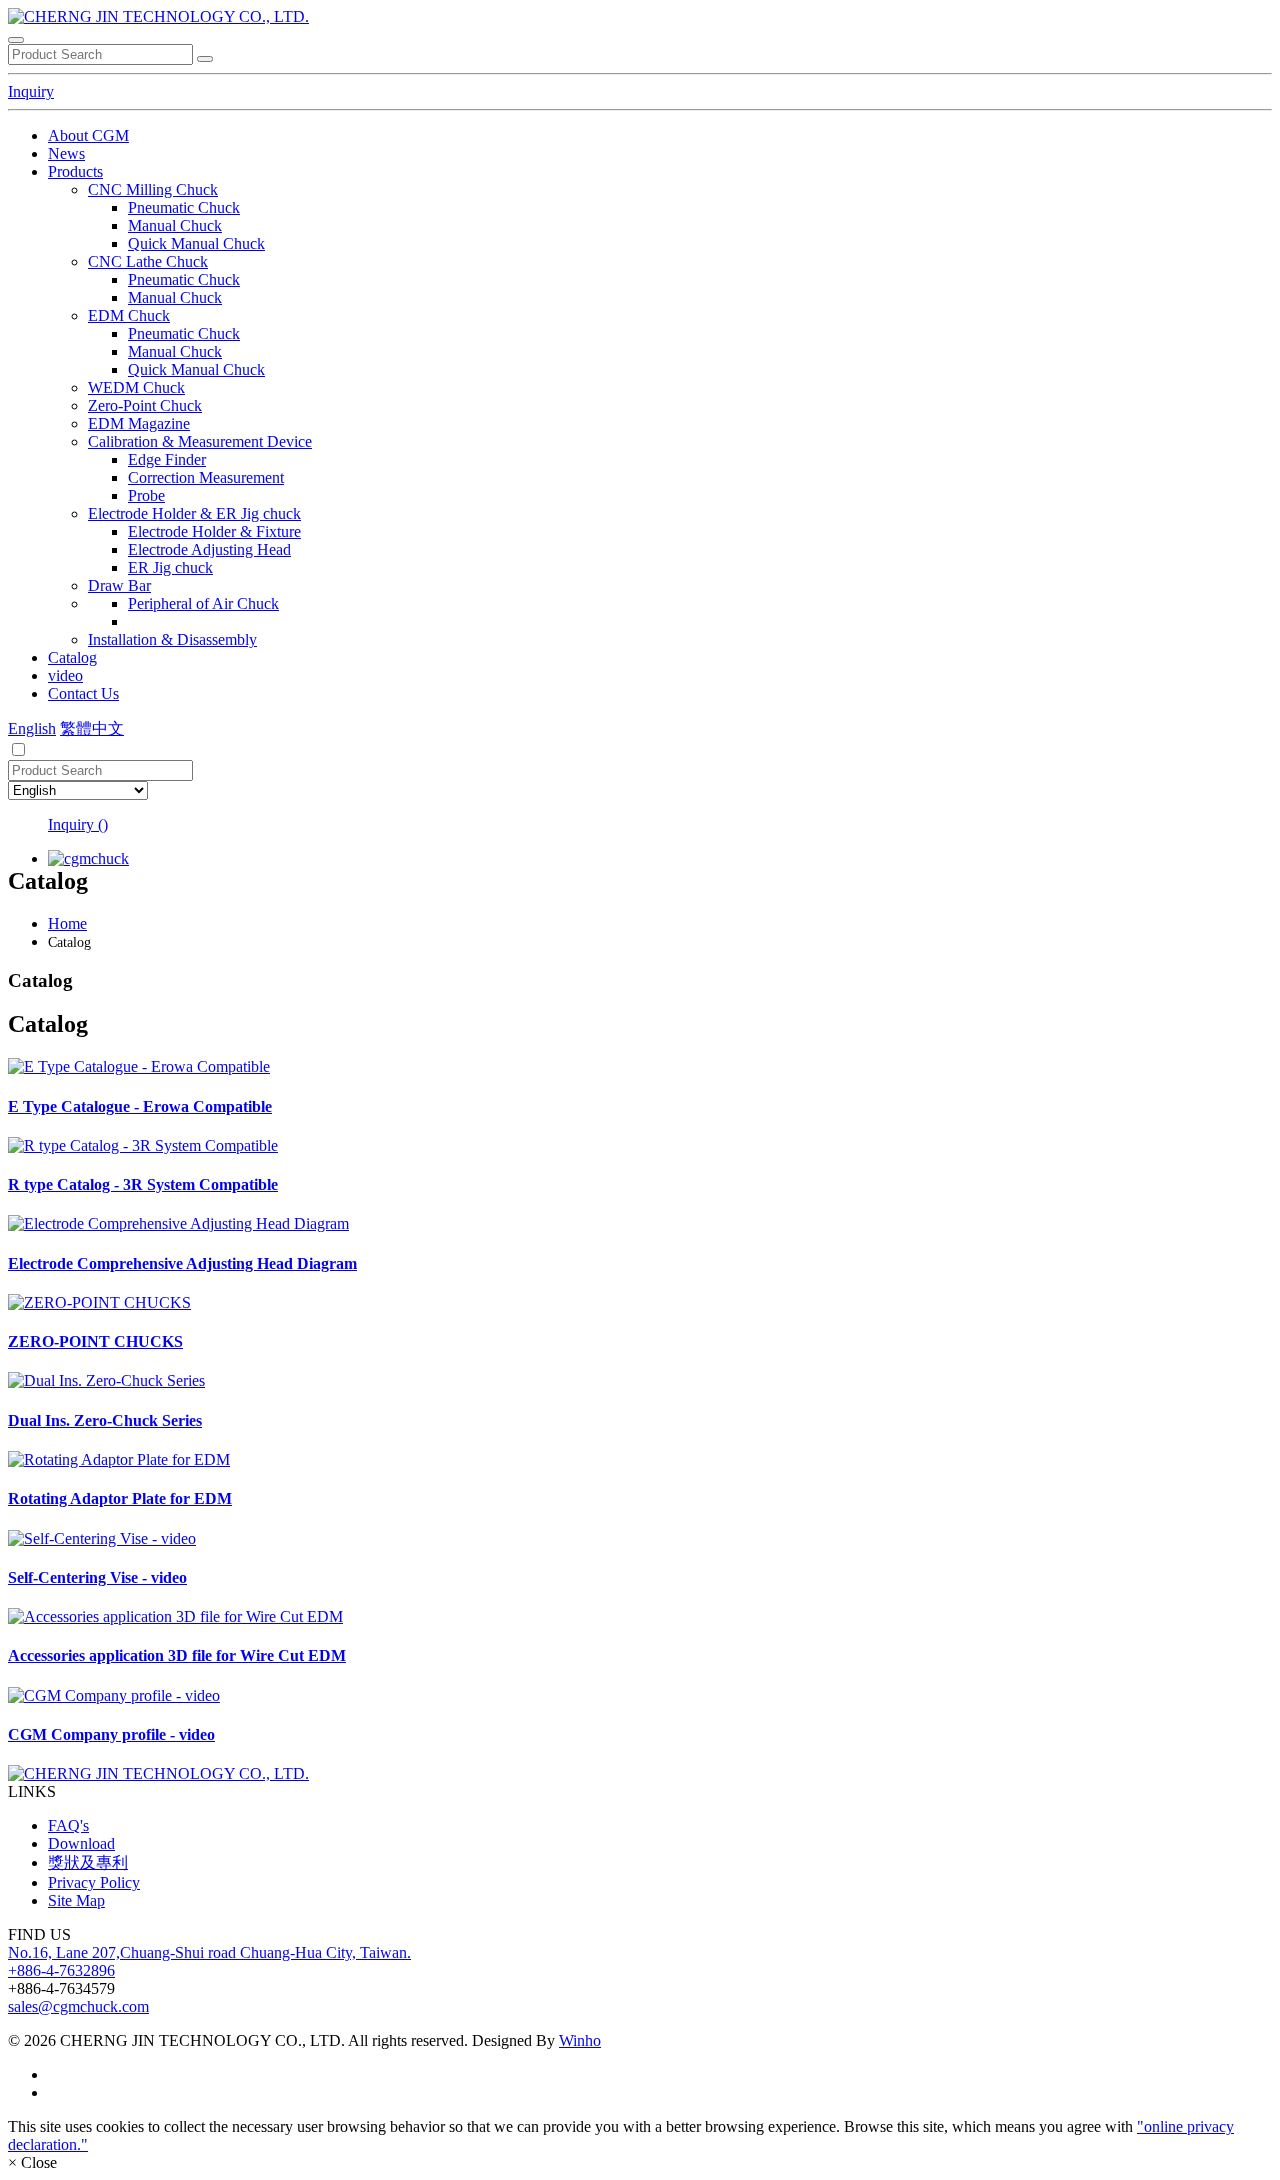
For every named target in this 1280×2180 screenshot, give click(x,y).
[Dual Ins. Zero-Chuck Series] (640, 1381)
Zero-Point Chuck (145, 405)
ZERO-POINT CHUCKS (95, 1341)
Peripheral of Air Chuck (203, 603)
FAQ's (68, 1825)
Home (67, 923)
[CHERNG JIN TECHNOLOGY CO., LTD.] (158, 16)
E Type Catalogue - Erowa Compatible (140, 1106)
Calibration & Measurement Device (200, 441)
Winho (580, 2040)
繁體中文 (92, 728)
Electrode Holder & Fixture (214, 531)
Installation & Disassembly (172, 639)
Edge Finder (167, 459)
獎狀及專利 (88, 1862)
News (66, 153)
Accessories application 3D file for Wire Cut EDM (177, 1655)
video (65, 675)
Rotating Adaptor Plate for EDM (120, 1498)
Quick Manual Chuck (196, 243)
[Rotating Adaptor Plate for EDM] (640, 1460)
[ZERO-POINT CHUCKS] (640, 1303)
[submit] (205, 59)
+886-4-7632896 (61, 1970)
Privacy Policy (94, 1882)
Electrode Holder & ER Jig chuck (194, 513)
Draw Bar (119, 585)
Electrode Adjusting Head (209, 549)
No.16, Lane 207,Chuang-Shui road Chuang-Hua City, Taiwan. (209, 1952)
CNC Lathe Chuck (148, 261)
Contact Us (83, 693)
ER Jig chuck (170, 567)
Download (81, 1843)
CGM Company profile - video (111, 1734)
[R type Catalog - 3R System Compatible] (640, 1146)
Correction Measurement (206, 477)
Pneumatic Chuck (184, 207)
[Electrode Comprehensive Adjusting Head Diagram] (640, 1224)
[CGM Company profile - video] (640, 1696)
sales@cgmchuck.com (78, 2006)
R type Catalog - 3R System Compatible (143, 1184)
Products (75, 171)
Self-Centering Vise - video (97, 1577)
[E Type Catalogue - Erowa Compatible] (640, 1067)
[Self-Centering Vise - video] (640, 1539)
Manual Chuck (175, 225)
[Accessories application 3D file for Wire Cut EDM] (640, 1617)
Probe (146, 495)
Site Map (76, 1900)
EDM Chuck (129, 315)
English (32, 728)
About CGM (88, 135)
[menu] (16, 40)
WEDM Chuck (136, 387)
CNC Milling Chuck (153, 189)
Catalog (72, 657)
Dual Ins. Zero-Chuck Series (105, 1420)
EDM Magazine (139, 423)
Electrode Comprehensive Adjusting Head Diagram (182, 1263)
